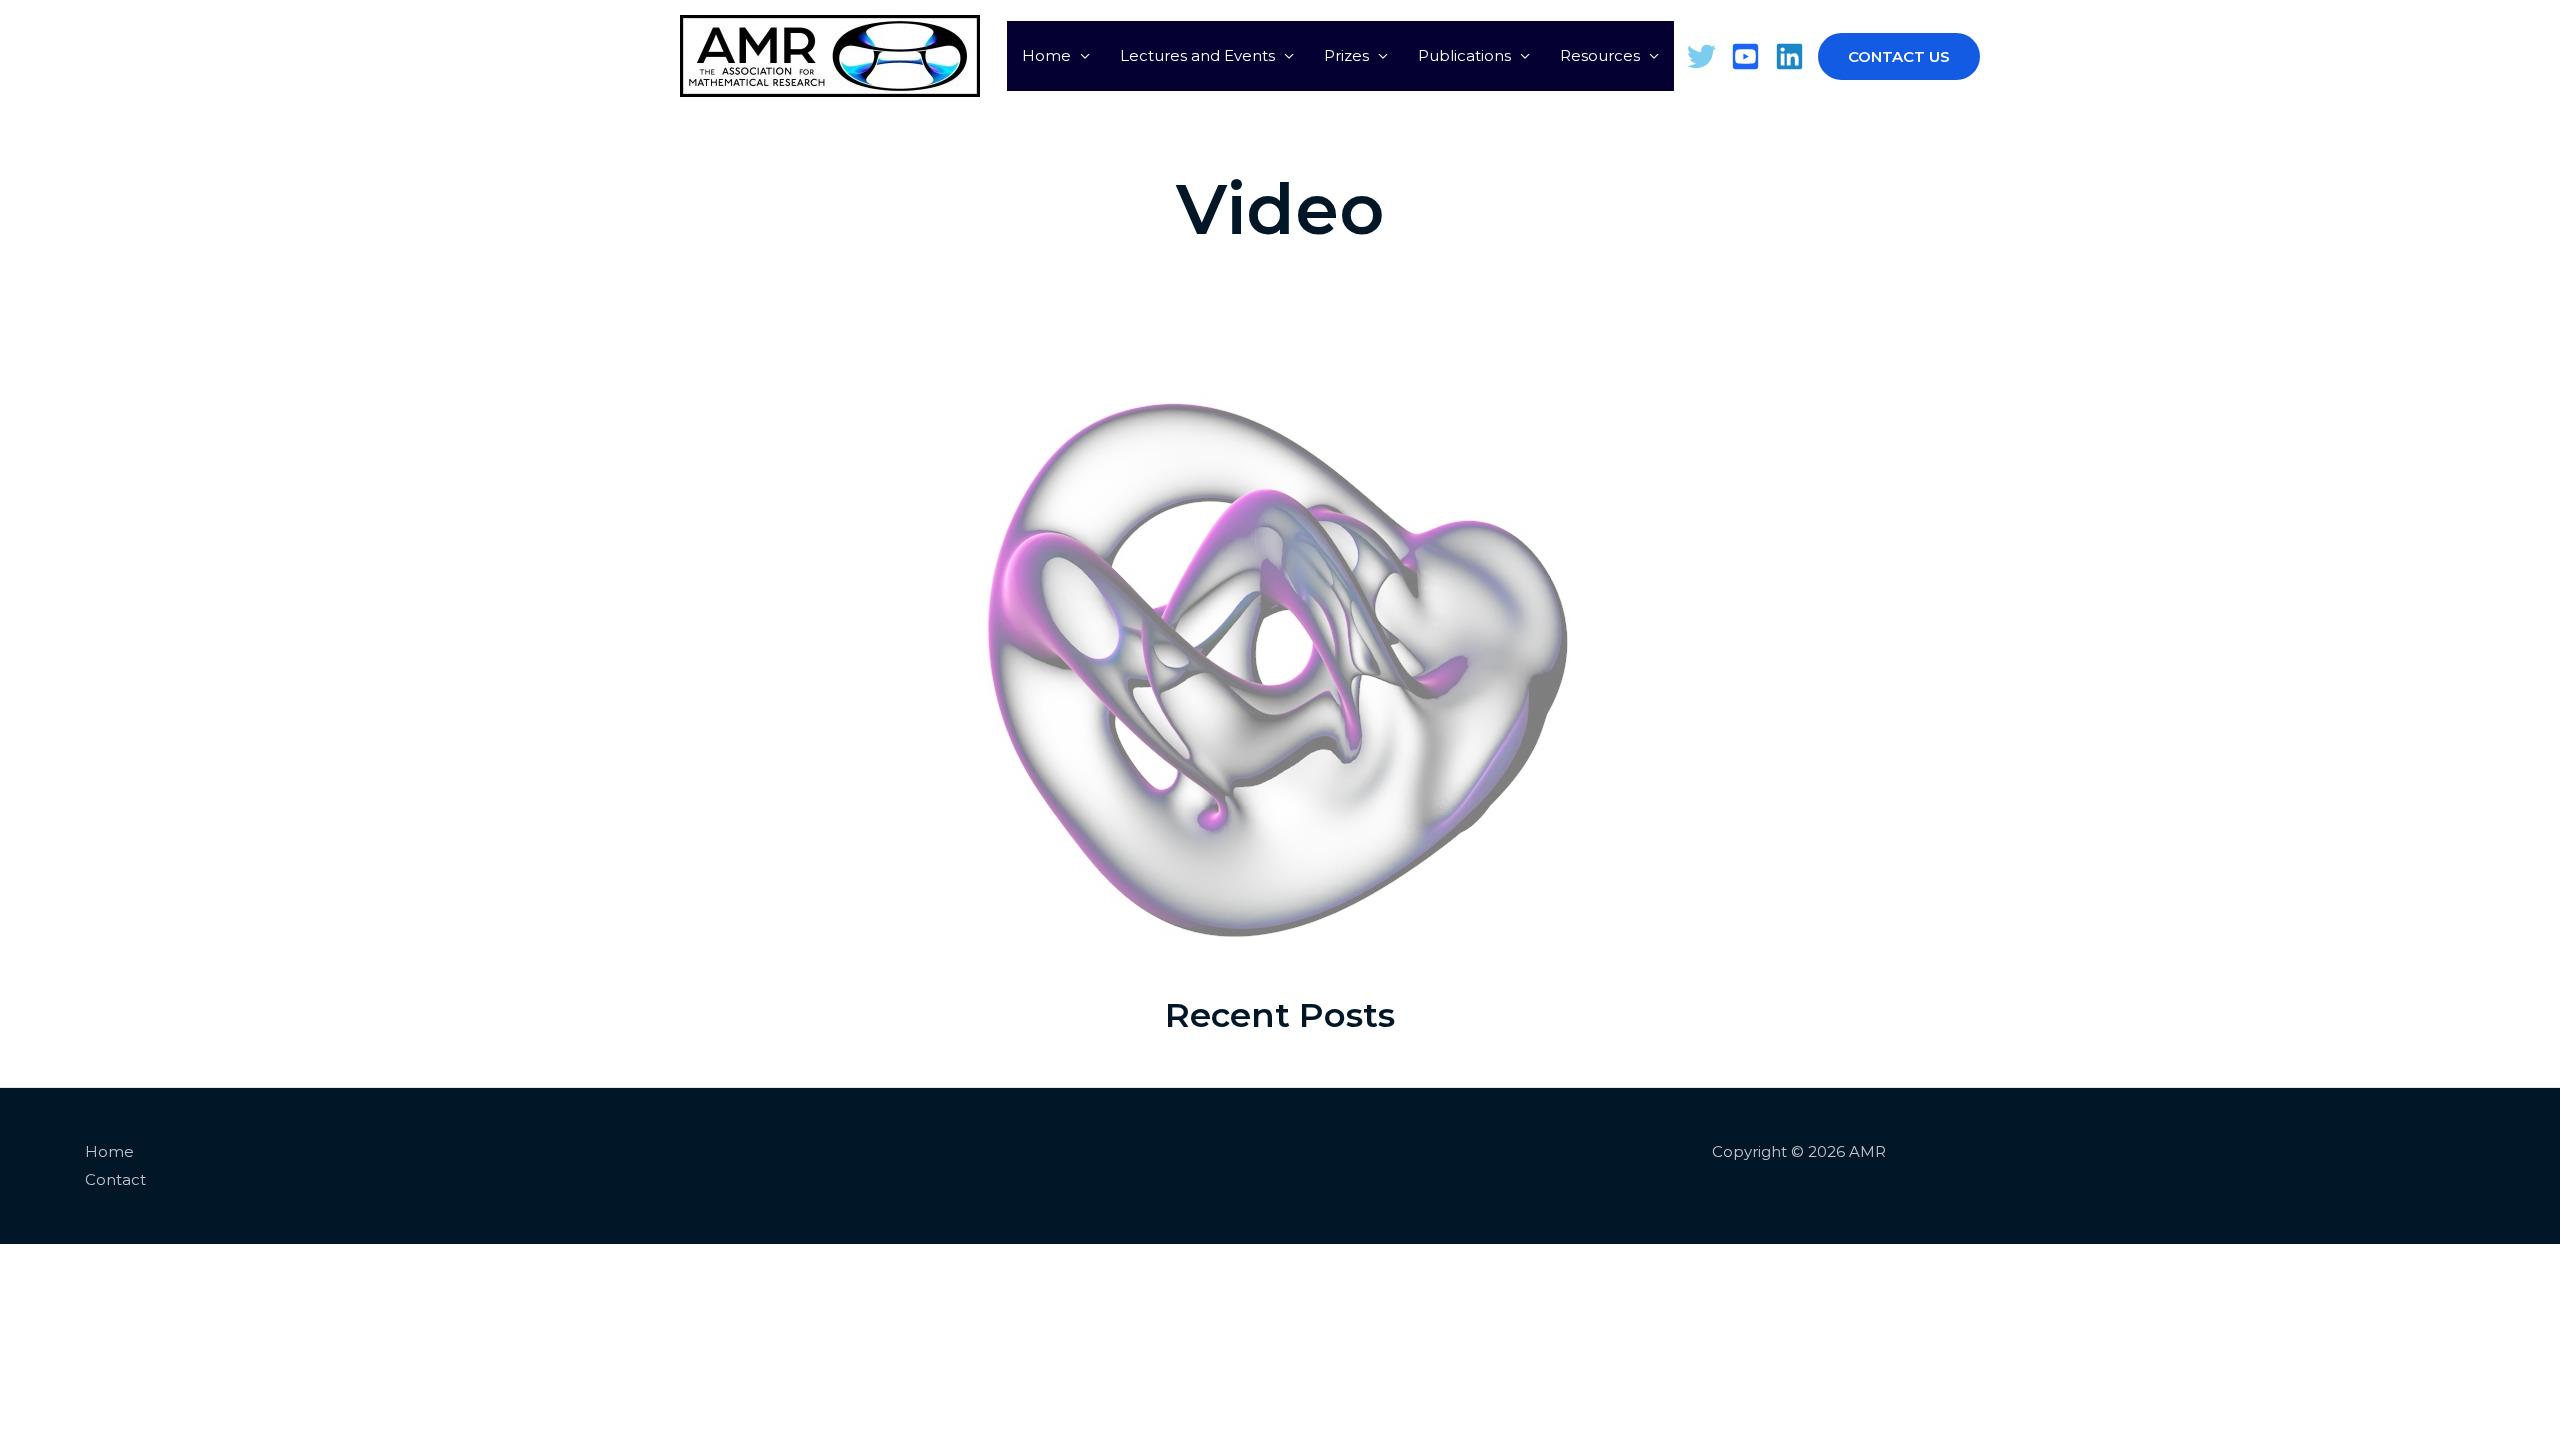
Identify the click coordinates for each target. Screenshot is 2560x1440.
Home (1046, 55)
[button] (1874, 56)
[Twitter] (1701, 56)
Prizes (1346, 55)
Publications (1464, 55)
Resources (1600, 55)
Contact (115, 1179)
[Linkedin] (1789, 56)
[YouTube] (1745, 56)
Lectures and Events (1197, 55)
